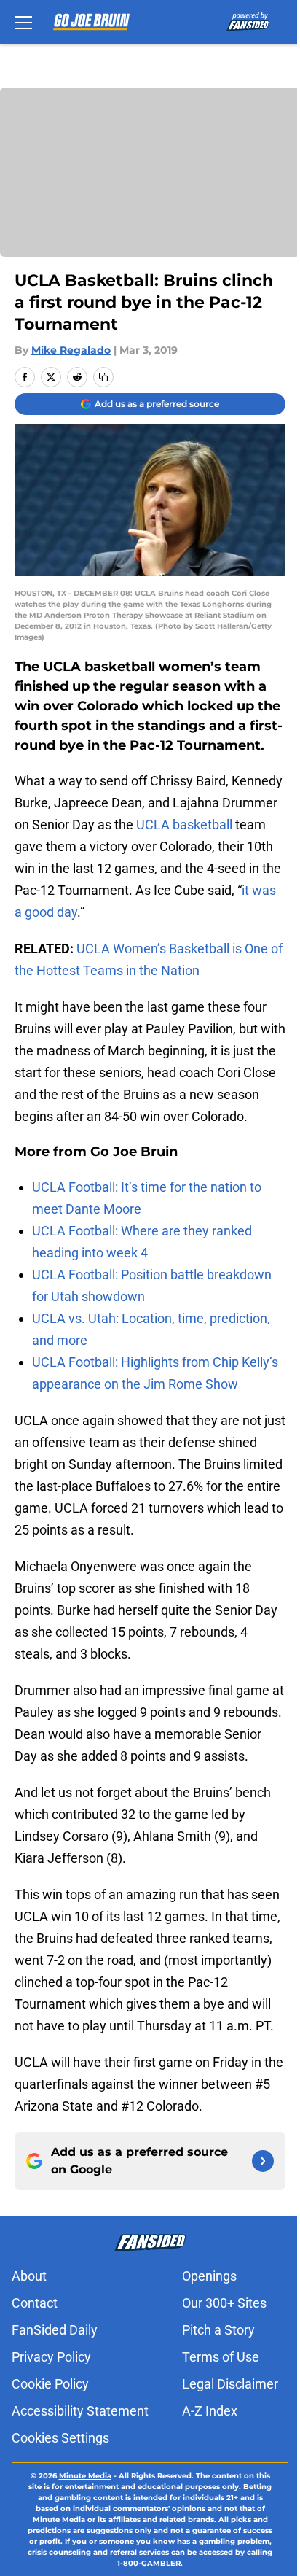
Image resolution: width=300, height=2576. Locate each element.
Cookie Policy (50, 2384)
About (29, 2276)
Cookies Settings (60, 2438)
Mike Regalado (71, 350)
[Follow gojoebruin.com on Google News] (263, 2161)
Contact (35, 2303)
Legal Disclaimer (230, 2384)
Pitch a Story (218, 2330)
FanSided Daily (55, 2330)
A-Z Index (210, 2411)
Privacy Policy (51, 2357)
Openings (209, 2276)
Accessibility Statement (80, 2411)
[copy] (103, 377)
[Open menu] (23, 22)
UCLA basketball (184, 825)
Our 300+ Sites (224, 2303)
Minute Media (85, 2476)
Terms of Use (221, 2357)
